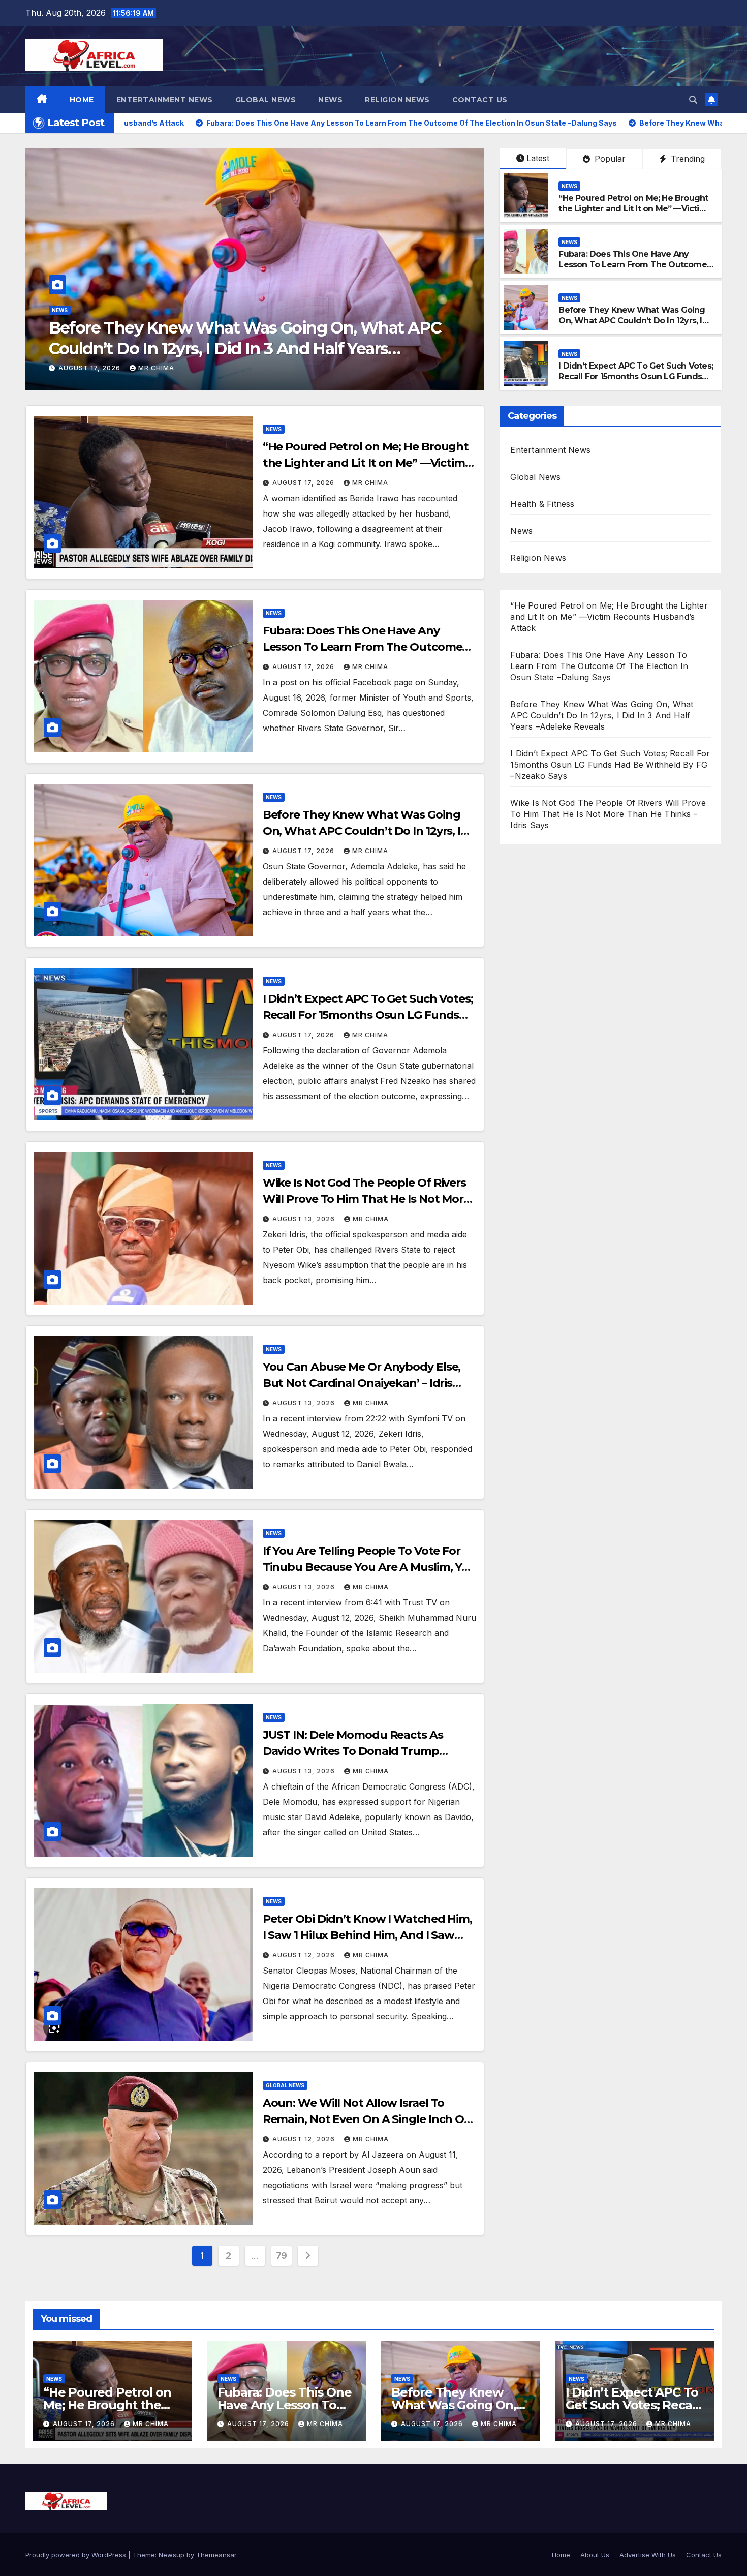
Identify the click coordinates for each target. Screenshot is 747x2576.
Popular (609, 159)
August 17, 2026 (304, 483)
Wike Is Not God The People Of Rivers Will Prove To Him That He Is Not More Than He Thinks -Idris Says (366, 1199)
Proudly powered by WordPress (77, 2555)
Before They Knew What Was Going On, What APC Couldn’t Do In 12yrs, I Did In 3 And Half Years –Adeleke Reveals (632, 326)
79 (282, 2255)
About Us (595, 2555)
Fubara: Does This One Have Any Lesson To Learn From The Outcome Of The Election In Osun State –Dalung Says (635, 270)
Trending (687, 159)
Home (82, 100)
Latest (538, 158)
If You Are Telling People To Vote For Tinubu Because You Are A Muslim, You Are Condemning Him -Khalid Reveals (369, 1567)
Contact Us (480, 100)
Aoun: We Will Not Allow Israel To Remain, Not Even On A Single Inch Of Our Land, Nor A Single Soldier (366, 2119)
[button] (693, 100)
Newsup (172, 2555)
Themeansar (216, 2555)
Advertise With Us (648, 2555)
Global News (266, 100)
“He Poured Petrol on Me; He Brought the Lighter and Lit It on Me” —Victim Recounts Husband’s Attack (633, 209)
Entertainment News (165, 100)
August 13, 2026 (285, 368)
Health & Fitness (542, 504)
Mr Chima (351, 368)
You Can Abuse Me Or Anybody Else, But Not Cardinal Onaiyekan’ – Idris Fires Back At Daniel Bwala (362, 1383)
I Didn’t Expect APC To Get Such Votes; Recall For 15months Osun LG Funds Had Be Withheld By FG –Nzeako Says (636, 376)
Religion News (397, 100)
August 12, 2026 (305, 1955)
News (330, 100)
